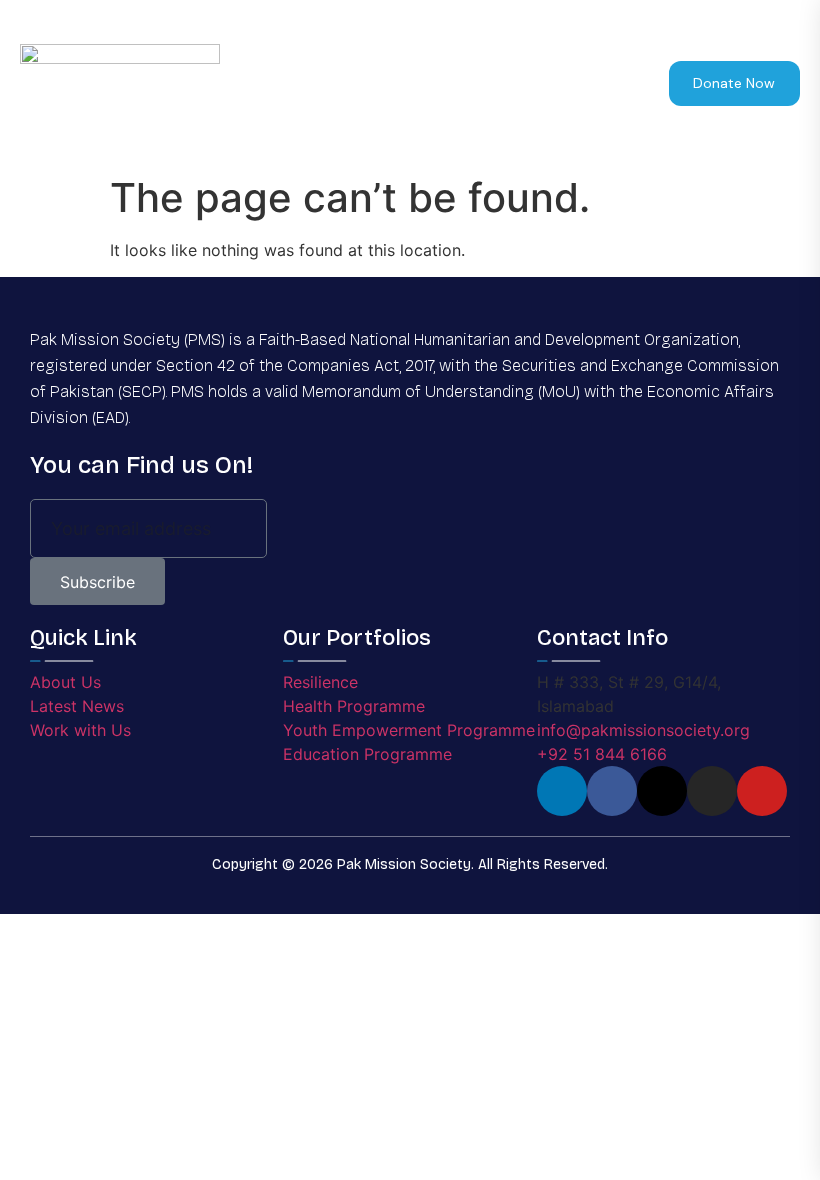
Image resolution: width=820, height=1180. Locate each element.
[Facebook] (612, 791)
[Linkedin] (562, 791)
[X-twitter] (662, 791)
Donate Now (734, 83)
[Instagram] (712, 791)
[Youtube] (762, 791)
